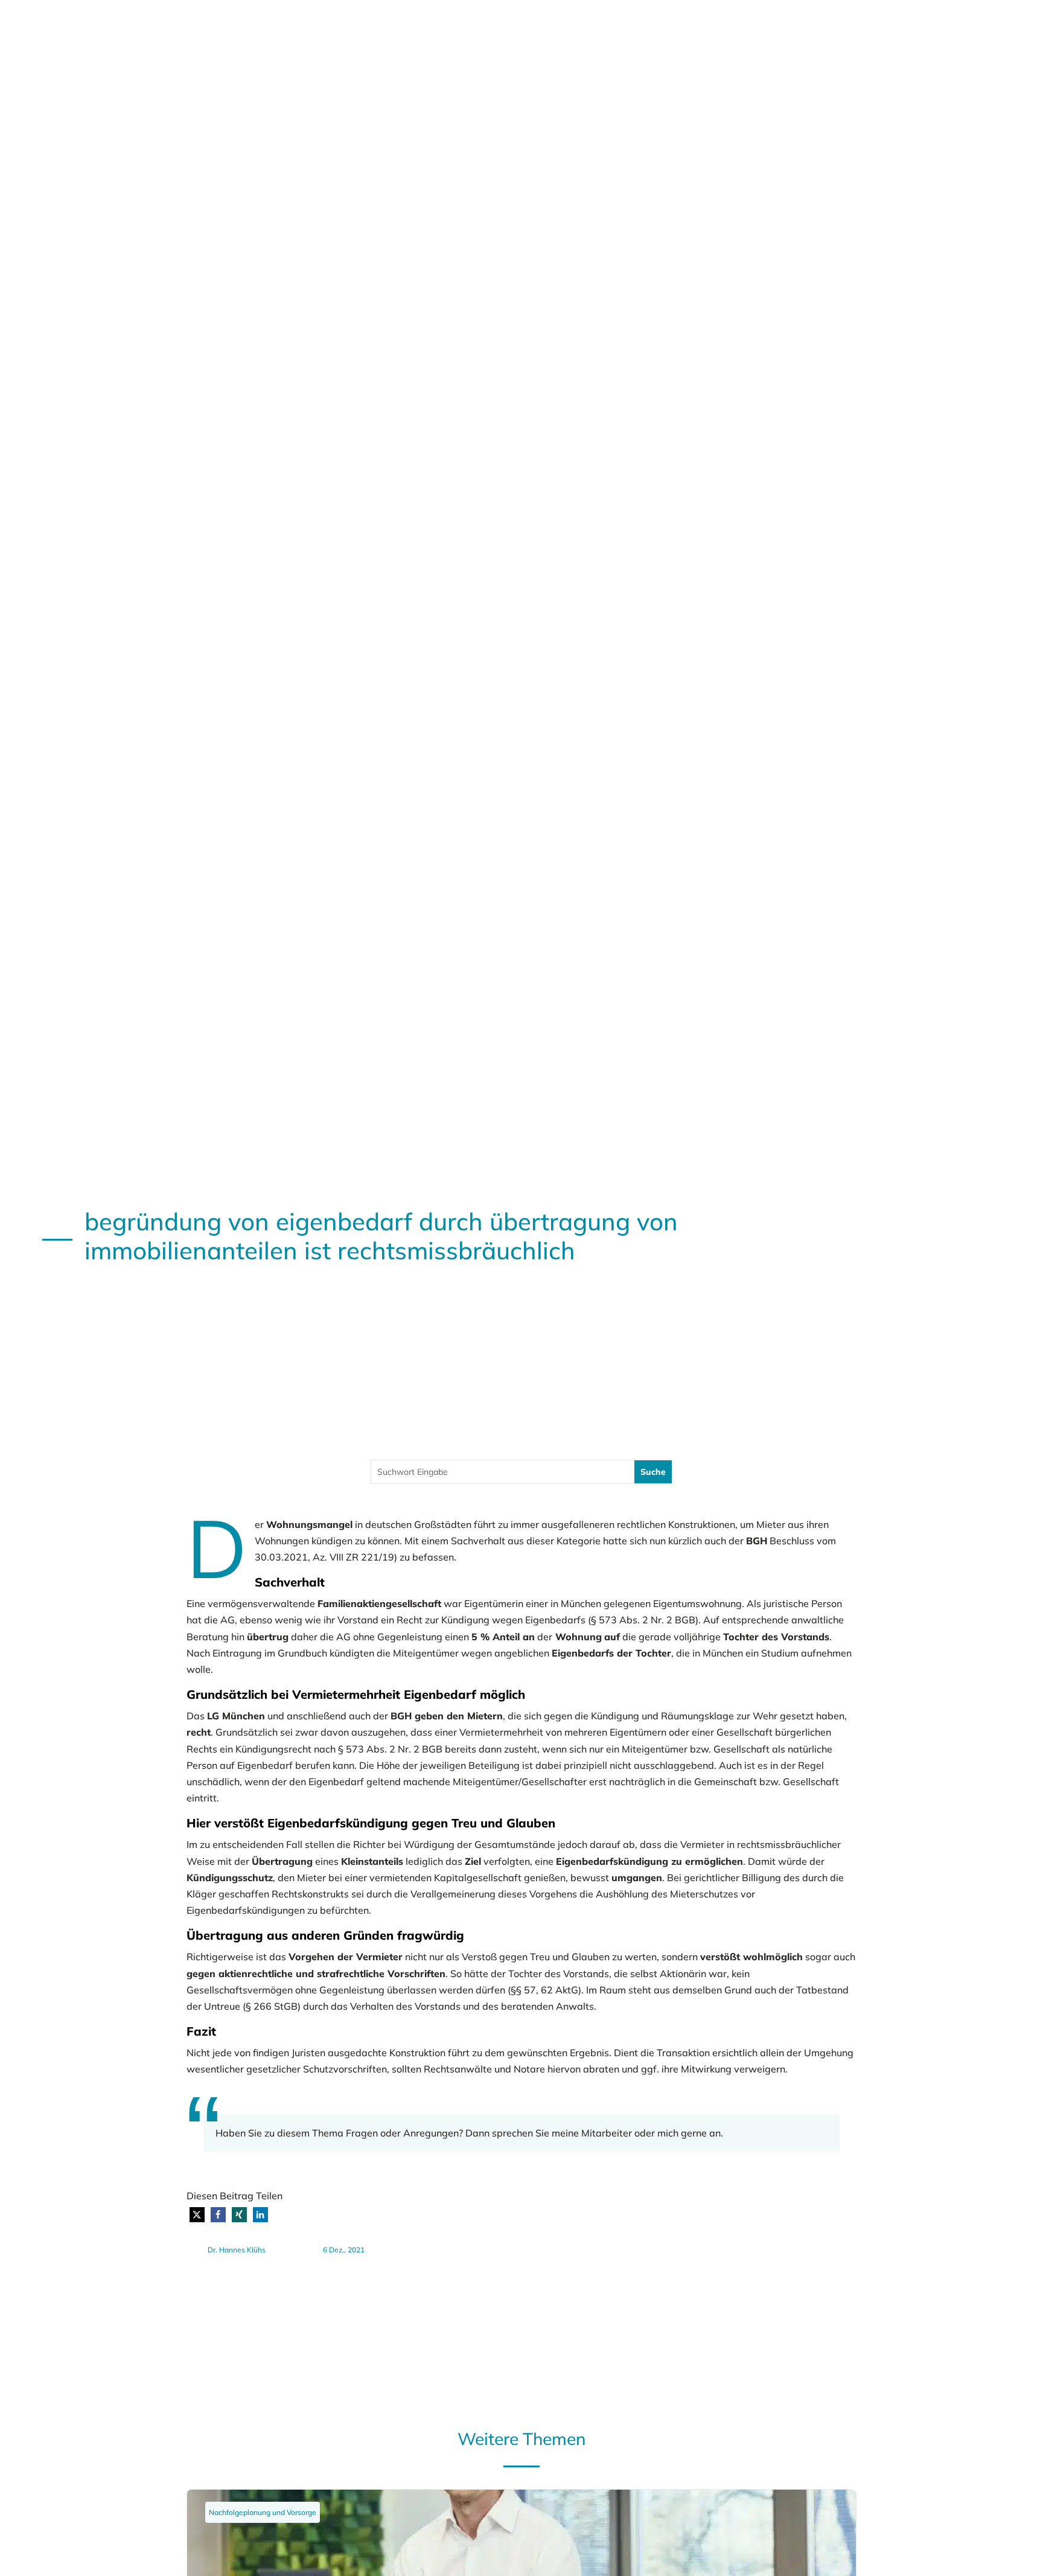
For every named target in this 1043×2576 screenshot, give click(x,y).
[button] (197, 2215)
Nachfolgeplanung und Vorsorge (263, 2512)
